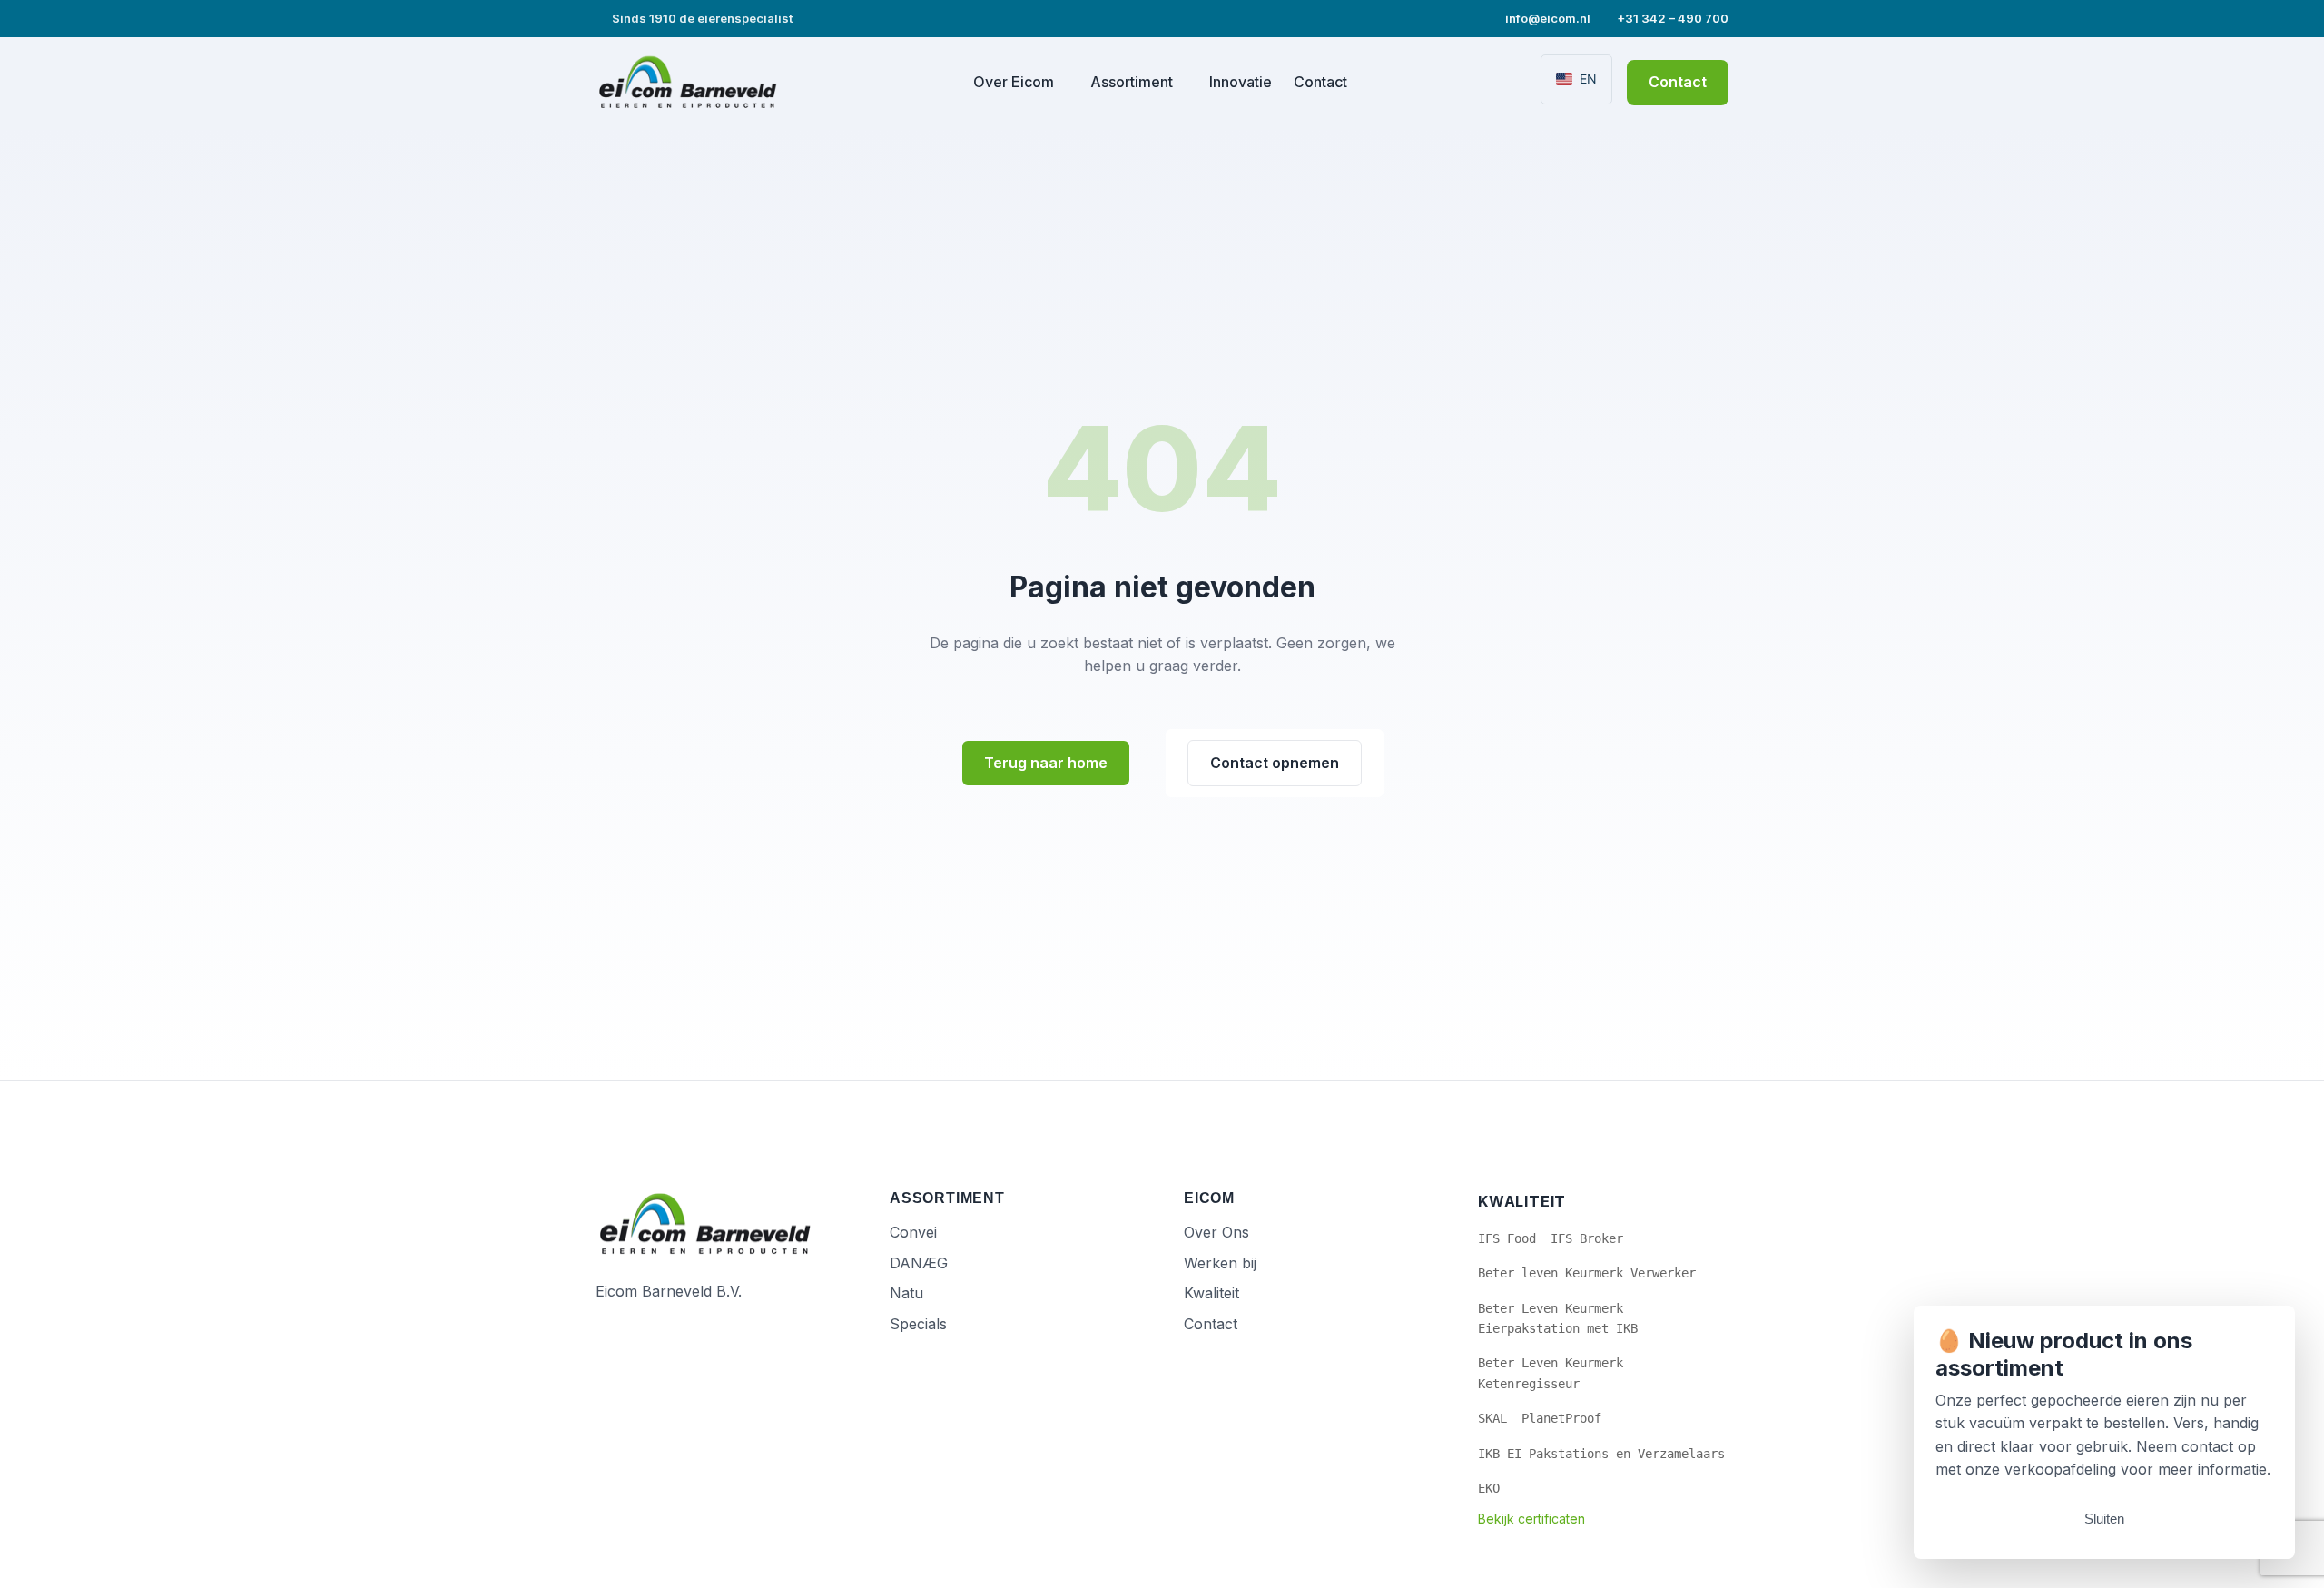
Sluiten (2104, 1519)
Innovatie (1241, 82)
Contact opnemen (1275, 763)
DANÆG (919, 1263)
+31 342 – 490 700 (1671, 18)
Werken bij (1220, 1263)
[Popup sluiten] (2268, 1333)
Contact (1320, 82)
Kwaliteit (1211, 1293)
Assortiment (1132, 82)
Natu (906, 1293)
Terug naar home (1046, 763)
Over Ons (1216, 1232)
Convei (913, 1232)
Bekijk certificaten (1531, 1519)
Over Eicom (1014, 82)
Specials (918, 1324)
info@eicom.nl (1546, 18)
